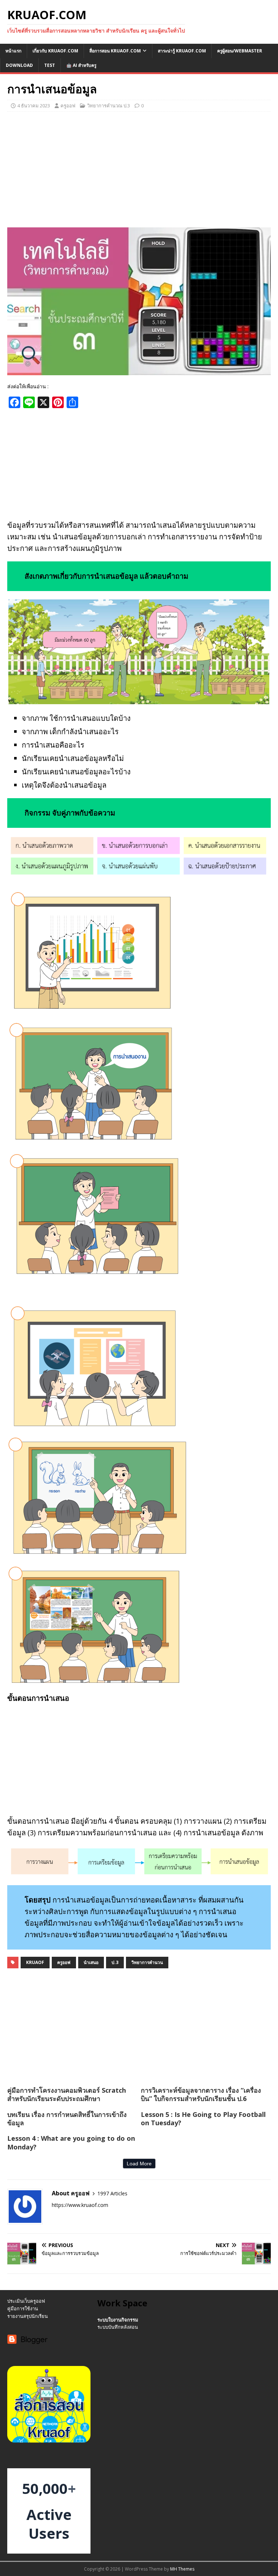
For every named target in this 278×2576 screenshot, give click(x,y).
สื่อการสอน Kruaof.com (115, 51)
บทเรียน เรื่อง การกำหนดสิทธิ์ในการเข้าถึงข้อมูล (67, 2119)
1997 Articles (112, 2193)
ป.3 (115, 1962)
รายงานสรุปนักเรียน (28, 2316)
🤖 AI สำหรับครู (81, 65)
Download (19, 65)
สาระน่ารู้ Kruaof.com (182, 51)
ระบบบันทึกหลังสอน (118, 2327)
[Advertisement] (139, 170)
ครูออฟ (68, 106)
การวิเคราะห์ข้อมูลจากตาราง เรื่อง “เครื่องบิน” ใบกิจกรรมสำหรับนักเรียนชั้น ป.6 (201, 2094)
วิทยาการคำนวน (147, 1962)
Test (50, 65)
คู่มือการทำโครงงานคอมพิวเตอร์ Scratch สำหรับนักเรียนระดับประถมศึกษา (67, 2094)
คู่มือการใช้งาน (23, 2308)
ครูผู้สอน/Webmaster (240, 51)
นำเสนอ (91, 1962)
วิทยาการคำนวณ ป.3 (109, 106)
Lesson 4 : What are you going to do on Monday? (71, 2142)
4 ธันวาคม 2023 (34, 106)
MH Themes (182, 2569)
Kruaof (35, 1962)
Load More (139, 2164)
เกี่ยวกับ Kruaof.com (55, 51)
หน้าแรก (13, 51)
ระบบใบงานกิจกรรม (118, 2320)
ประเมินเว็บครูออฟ (26, 2301)
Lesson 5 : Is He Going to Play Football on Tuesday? (203, 2119)
